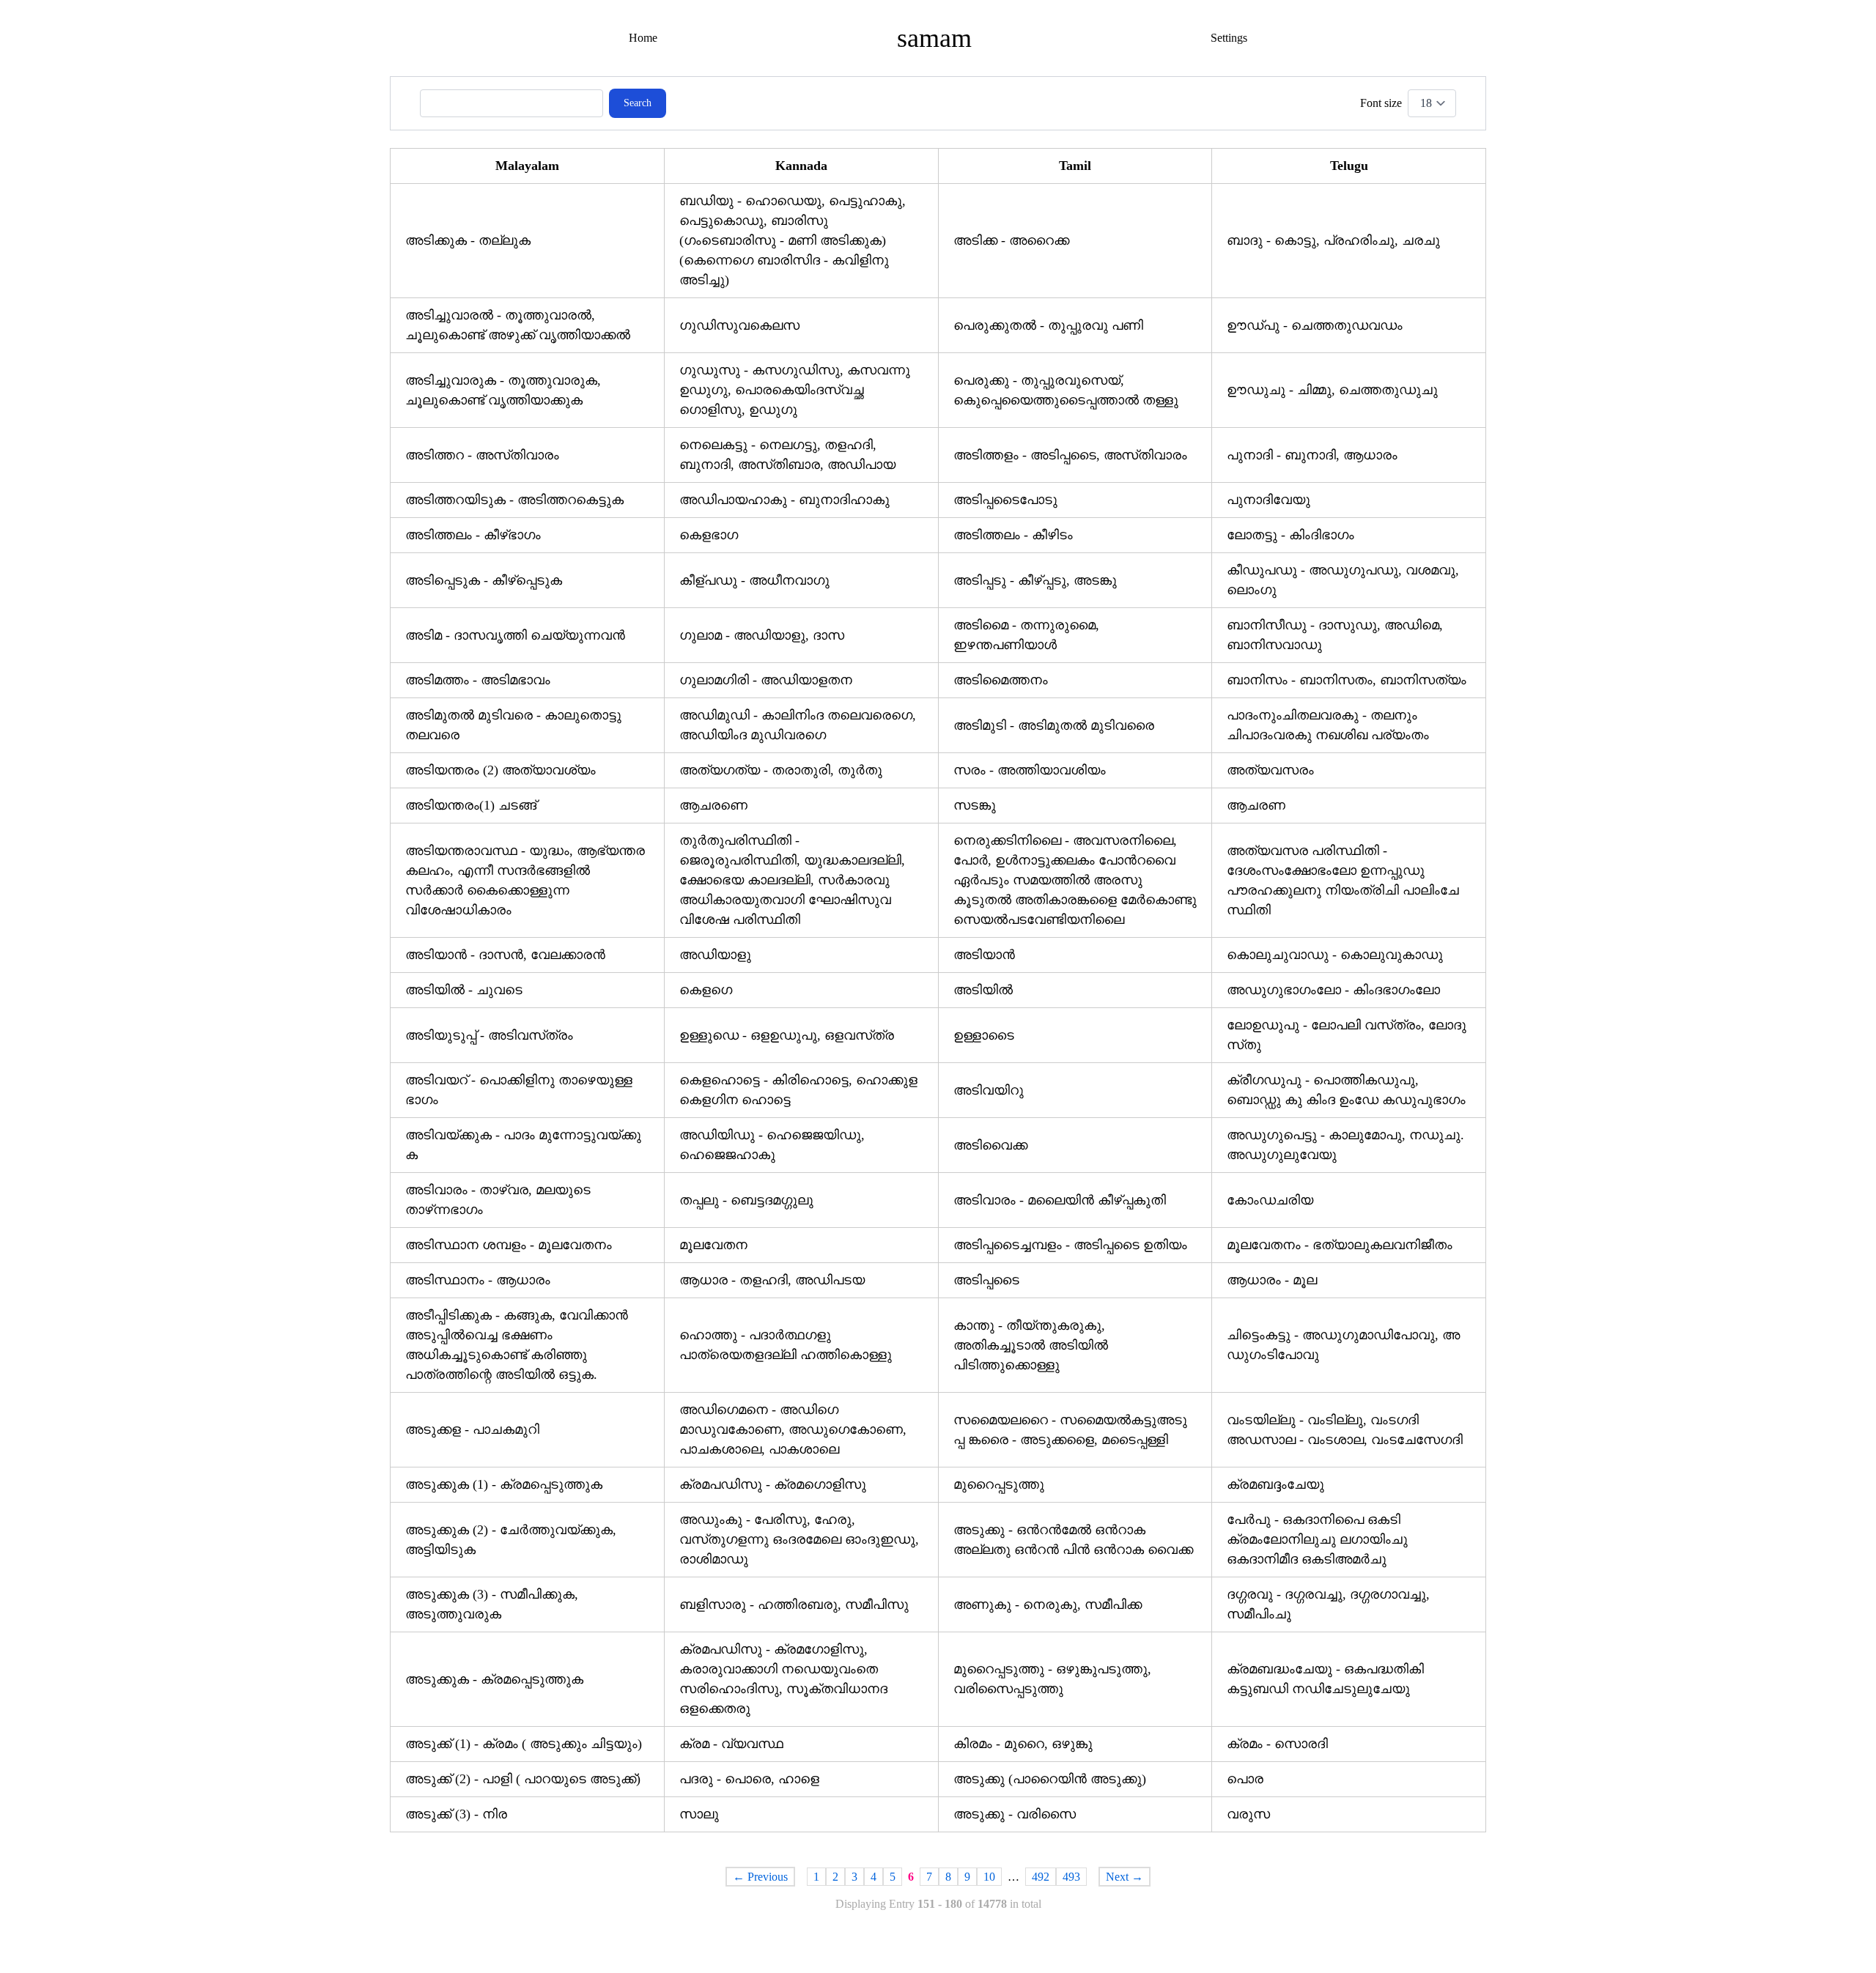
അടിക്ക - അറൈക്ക (1011, 240)
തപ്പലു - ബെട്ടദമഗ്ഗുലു (746, 1200)
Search (638, 103)
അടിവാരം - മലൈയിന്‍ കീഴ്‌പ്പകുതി (1060, 1200)
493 (1071, 1877)
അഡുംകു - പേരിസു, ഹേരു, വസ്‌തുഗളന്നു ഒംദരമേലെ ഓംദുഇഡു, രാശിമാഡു (799, 1539)
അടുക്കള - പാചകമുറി (472, 1429)
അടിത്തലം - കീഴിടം (1013, 535)
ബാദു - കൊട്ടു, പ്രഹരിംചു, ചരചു (1333, 240)
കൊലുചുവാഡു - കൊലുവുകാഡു (1335, 955)
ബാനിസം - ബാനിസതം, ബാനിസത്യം (1347, 680)
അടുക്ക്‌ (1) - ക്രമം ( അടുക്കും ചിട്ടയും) (524, 1744)
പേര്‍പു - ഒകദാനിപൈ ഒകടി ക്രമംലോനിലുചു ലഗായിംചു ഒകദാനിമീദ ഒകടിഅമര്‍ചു (1317, 1539)
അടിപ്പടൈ (986, 1280)
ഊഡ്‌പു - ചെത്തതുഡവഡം (1315, 325)
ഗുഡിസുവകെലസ (739, 325)
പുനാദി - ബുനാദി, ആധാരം (1312, 455)
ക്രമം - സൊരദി (1277, 1744)
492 (1041, 1877)
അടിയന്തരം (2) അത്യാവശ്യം (501, 770)
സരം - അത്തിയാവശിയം (1030, 770)
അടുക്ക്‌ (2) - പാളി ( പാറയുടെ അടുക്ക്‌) (523, 1779)
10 (989, 1877)
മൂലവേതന (713, 1245)
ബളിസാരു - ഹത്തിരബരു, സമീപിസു (794, 1604)
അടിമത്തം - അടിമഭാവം (478, 680)
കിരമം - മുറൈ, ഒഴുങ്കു (1023, 1744)
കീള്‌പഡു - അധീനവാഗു (754, 580)
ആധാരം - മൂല (1272, 1280)
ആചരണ (1256, 805)
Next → (1125, 1877)
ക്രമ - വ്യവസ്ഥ (731, 1744)
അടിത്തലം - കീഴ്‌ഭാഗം (473, 535)
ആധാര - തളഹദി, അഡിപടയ (772, 1280)
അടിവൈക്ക (990, 1145)
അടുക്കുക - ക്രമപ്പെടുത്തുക (494, 1679)
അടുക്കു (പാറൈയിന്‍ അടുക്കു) (1050, 1779)
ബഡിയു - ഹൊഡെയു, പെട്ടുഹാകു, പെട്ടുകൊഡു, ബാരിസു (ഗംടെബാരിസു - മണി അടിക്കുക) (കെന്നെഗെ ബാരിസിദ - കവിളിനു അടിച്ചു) (793, 240)
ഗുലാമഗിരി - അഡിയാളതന (766, 680)
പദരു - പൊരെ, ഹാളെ (749, 1779)
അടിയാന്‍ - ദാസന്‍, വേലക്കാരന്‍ (505, 955)
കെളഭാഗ (709, 535)
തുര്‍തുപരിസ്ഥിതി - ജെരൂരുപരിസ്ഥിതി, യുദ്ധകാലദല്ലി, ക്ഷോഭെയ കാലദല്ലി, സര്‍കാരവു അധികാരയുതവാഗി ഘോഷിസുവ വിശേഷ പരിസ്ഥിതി (792, 880)
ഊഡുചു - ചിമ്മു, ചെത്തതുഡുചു (1332, 390)
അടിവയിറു (989, 1090)
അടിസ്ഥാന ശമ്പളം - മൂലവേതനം (509, 1245)
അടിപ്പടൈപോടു (1005, 500)
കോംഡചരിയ (1270, 1200)
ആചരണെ (713, 805)
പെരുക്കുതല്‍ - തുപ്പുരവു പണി (1048, 325)
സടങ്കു (975, 805)
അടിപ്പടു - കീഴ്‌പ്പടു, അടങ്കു (1035, 580)
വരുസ (1248, 1814)
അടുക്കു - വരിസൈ (1015, 1814)
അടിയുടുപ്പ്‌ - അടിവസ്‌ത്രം (489, 1035)
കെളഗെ (706, 990)
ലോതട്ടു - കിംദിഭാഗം (1290, 535)
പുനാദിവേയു (1268, 500)
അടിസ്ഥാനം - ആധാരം (478, 1280)
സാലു (699, 1814)
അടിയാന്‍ (984, 955)
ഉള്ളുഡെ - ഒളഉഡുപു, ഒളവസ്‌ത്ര (787, 1035)
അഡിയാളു (715, 955)
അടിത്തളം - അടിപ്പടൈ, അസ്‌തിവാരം (1070, 455)
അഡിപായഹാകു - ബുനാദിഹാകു (784, 500)
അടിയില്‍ (983, 990)
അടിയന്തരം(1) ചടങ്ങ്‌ (471, 805)
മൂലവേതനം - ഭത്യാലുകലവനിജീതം (1340, 1245)
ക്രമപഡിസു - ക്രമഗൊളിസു (773, 1484)
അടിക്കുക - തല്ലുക (468, 240)
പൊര (1245, 1779)
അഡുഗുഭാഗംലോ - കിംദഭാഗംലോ (1333, 990)
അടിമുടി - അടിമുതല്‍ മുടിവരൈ (1054, 725)
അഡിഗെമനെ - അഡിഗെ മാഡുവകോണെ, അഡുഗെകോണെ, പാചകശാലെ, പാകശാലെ (793, 1429)
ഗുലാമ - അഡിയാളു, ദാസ (762, 635)
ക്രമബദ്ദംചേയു (1275, 1484)
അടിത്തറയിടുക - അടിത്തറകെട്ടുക (514, 500)
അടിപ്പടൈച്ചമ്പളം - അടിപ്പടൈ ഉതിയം (1070, 1245)
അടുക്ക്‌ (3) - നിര (456, 1814)
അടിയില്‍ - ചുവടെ (464, 990)
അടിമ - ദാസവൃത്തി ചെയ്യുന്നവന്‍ (515, 635)
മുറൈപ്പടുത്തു (999, 1484)
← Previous (760, 1877)
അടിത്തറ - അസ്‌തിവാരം (482, 455)
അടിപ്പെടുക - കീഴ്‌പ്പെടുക (484, 580)
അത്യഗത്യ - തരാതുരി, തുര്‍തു (781, 770)
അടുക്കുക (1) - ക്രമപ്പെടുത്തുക (504, 1484)
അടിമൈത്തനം (1001, 680)
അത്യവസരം (1270, 770)
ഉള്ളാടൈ (984, 1035)
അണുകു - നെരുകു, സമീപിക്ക (1048, 1604)
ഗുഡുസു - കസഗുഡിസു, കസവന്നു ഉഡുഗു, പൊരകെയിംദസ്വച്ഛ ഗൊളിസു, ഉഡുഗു (795, 390)
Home (643, 38)
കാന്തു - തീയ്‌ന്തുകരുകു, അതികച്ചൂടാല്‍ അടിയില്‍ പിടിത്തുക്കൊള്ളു (1031, 1345)
